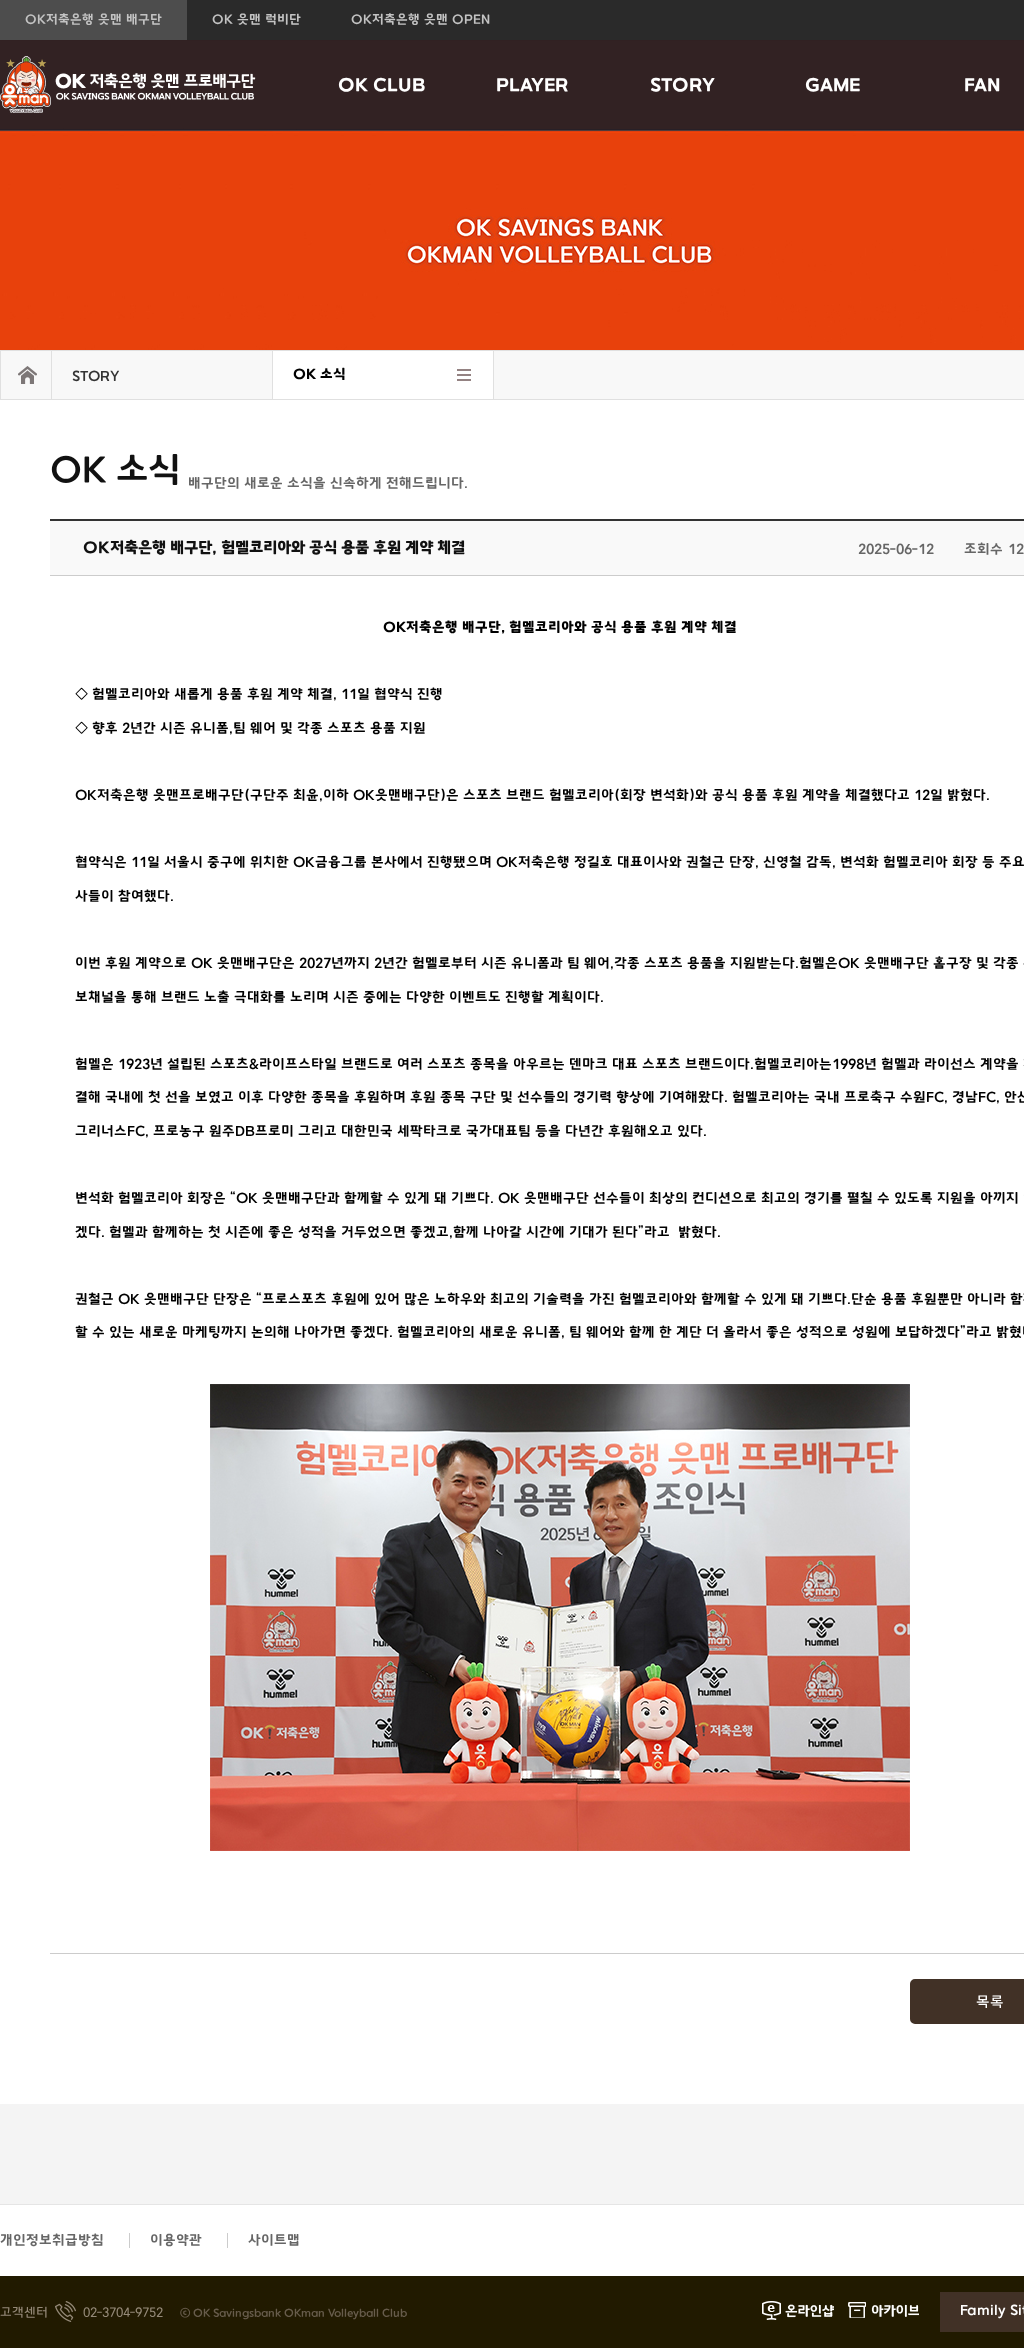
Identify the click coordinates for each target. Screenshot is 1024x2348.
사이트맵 (274, 2240)
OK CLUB (382, 86)
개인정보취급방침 (52, 2240)
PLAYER (532, 86)
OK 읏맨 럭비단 (256, 20)
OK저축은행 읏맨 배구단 (93, 20)
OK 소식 (319, 374)
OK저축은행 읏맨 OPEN (420, 20)
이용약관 (176, 2240)
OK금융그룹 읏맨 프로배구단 (128, 85)
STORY (682, 86)
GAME (832, 86)
